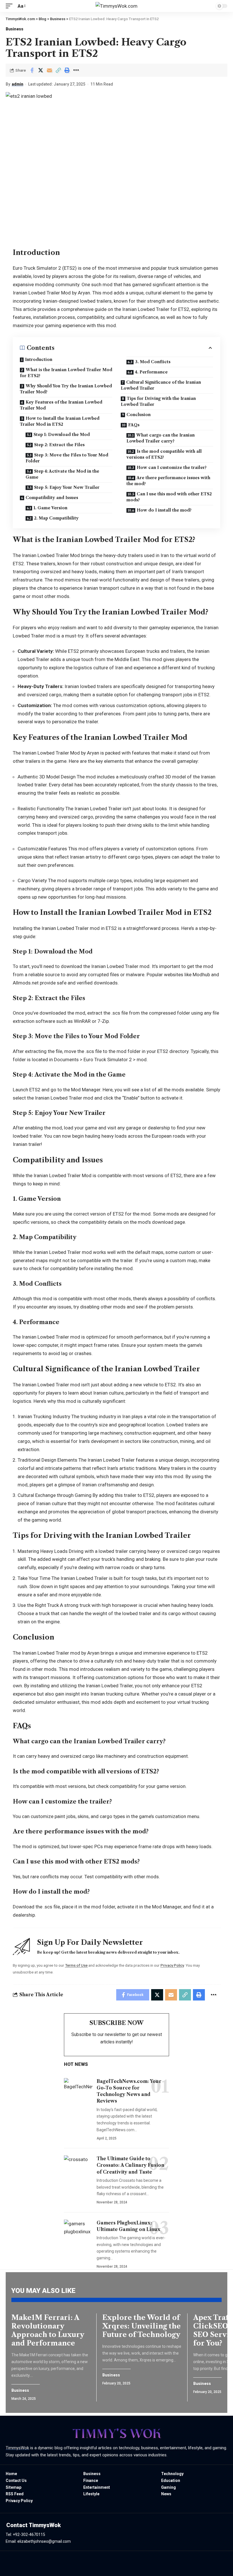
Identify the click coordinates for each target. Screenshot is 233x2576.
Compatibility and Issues (52, 498)
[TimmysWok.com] (116, 6)
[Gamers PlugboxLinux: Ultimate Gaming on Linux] (78, 2230)
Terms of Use (76, 1965)
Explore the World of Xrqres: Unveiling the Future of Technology (142, 2326)
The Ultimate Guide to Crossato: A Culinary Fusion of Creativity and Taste (130, 2165)
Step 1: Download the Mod (62, 435)
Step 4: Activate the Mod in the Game (62, 474)
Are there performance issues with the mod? (168, 481)
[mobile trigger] (11, 6)
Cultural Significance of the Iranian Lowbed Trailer (161, 385)
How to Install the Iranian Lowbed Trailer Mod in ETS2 (60, 421)
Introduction (39, 360)
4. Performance (151, 372)
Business (14, 29)
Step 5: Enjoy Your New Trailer (67, 487)
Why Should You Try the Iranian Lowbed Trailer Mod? (66, 389)
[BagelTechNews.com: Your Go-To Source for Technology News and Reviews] (78, 2089)
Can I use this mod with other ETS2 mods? (169, 497)
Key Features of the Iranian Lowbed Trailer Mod (61, 405)
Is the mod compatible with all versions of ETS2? (164, 454)
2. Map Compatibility (56, 518)
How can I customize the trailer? (172, 468)
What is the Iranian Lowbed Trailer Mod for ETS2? (66, 373)
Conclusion (139, 415)
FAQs (134, 425)
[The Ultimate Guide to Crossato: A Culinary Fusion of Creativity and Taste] (78, 2166)
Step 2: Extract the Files (59, 445)
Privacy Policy (172, 1965)
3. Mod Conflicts (153, 362)
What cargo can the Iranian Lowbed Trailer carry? (161, 438)
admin (17, 84)
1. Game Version (50, 508)
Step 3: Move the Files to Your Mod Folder (67, 458)
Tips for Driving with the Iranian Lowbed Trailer (158, 401)
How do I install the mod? (164, 510)
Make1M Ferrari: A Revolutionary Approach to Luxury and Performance (48, 2330)
